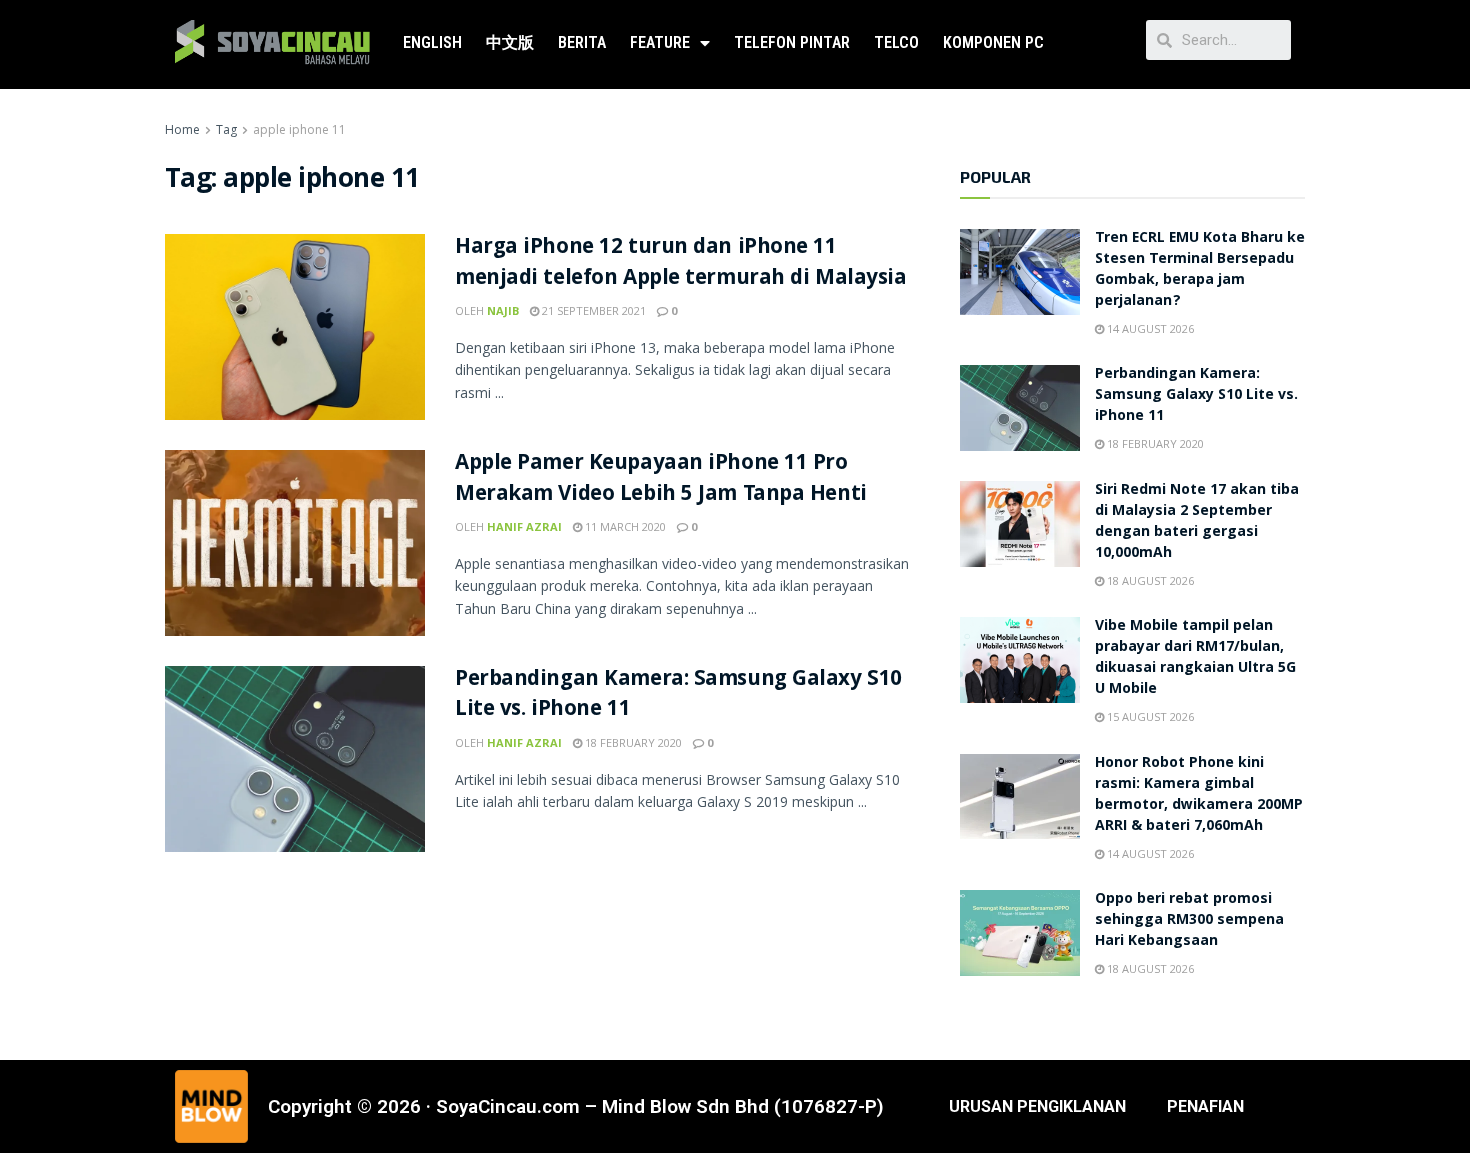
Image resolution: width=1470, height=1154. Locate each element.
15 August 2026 (1149, 716)
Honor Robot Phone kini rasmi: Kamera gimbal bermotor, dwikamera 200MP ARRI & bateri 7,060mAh (1199, 795)
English (432, 42)
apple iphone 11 (299, 129)
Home (182, 129)
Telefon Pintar (792, 42)
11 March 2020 (624, 526)
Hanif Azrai (524, 526)
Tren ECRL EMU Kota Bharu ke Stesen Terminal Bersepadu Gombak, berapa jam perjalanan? (1200, 270)
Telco (896, 42)
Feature (660, 42)
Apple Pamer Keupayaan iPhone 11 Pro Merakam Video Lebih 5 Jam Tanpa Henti (661, 480)
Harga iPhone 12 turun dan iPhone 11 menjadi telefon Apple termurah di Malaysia (681, 264)
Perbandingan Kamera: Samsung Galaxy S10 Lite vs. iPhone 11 (678, 696)
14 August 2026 (1149, 328)
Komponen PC (993, 42)
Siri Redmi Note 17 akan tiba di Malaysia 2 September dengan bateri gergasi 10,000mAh (1197, 522)
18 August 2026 (1149, 580)
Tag (226, 129)
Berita (582, 42)
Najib (503, 310)
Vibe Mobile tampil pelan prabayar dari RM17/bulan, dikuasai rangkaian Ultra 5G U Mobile (1195, 658)
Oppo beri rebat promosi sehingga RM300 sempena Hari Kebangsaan (1189, 921)
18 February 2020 (632, 742)
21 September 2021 (592, 310)
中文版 (510, 42)
